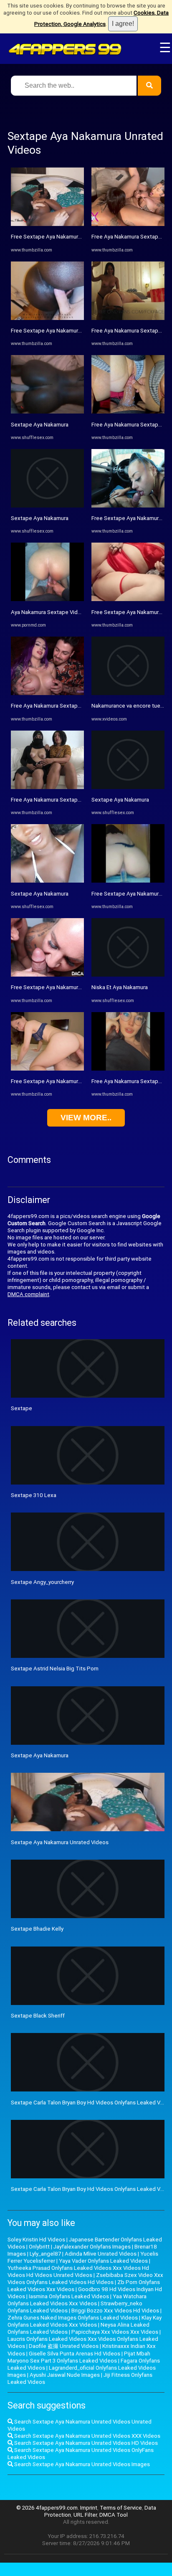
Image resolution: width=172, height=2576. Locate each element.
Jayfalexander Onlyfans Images (92, 2247)
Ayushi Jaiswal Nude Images (65, 2375)
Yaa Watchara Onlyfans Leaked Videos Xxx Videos (77, 2300)
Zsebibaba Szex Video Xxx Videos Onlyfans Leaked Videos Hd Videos (85, 2279)
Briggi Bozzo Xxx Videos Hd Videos (115, 2311)
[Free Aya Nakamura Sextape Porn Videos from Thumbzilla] (128, 224)
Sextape (21, 1408)
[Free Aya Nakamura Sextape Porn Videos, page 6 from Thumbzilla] (47, 693)
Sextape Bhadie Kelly (37, 1929)
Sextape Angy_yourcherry (42, 1582)
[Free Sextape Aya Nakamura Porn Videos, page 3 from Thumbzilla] (47, 1069)
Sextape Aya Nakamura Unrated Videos (60, 1842)
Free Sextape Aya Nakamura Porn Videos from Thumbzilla (82, 237)
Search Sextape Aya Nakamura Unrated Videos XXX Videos (87, 2436)
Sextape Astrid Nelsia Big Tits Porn (55, 1669)
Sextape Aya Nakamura (40, 425)
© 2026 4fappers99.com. (48, 2508)
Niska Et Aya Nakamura (120, 987)
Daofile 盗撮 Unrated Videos (64, 2346)
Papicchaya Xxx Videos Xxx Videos (115, 2332)
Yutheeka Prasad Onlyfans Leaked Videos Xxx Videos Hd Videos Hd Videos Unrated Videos (78, 2271)
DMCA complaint (28, 1294)
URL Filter (85, 2515)
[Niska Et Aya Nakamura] (128, 975)
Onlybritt (39, 2247)
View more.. (86, 1118)
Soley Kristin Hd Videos (36, 2240)
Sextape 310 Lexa (34, 1495)
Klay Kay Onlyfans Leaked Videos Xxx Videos (85, 2321)
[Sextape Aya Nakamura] (47, 412)
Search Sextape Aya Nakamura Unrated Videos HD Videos (85, 2443)
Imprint (89, 2508)
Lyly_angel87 (45, 2254)
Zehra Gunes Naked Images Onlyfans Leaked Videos (73, 2318)
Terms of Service (121, 2508)
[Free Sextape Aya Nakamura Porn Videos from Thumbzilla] (47, 224)
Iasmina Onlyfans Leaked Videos (69, 2296)
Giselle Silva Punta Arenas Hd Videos (75, 2354)
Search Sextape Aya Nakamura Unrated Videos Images (81, 2464)
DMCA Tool (114, 2515)
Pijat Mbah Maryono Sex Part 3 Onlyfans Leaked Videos (79, 2357)
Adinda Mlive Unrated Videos (101, 2254)
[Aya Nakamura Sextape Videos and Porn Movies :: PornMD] (47, 599)
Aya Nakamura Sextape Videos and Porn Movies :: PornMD (83, 612)
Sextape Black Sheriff (38, 2016)
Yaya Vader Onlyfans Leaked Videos (103, 2261)
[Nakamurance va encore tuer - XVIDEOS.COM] (128, 693)
